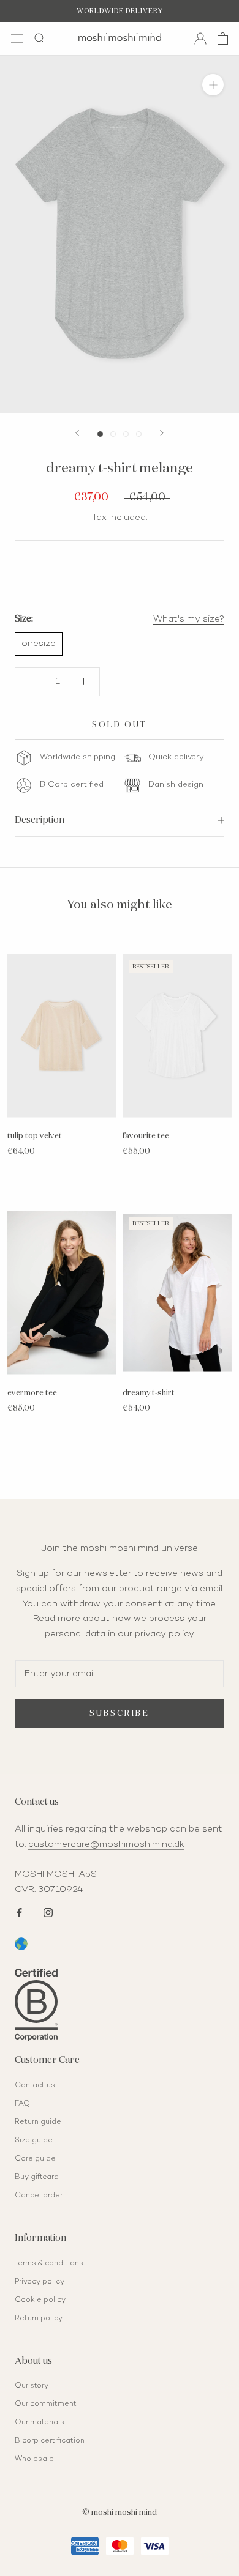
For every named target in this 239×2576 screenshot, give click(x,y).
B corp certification (50, 2441)
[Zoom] (213, 85)
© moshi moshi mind (120, 2513)
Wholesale (34, 2459)
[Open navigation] (17, 38)
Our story (32, 2386)
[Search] (40, 39)
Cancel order (39, 2196)
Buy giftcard (37, 2177)
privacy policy (164, 1634)
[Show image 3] (126, 434)
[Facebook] (19, 1911)
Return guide (38, 2122)
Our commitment (46, 2404)
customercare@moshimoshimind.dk (106, 1844)
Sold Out (120, 725)
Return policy (39, 2319)
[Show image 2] (113, 434)
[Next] (162, 433)
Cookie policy (40, 2300)
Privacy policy (40, 2282)
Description (40, 820)
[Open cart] (223, 39)
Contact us (35, 2086)
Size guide (34, 2141)
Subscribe (119, 1714)
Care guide (35, 2159)
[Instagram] (48, 1911)
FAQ (22, 2104)
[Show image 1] (100, 434)
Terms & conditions (49, 2264)
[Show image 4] (139, 434)
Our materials (40, 2423)
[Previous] (77, 433)
